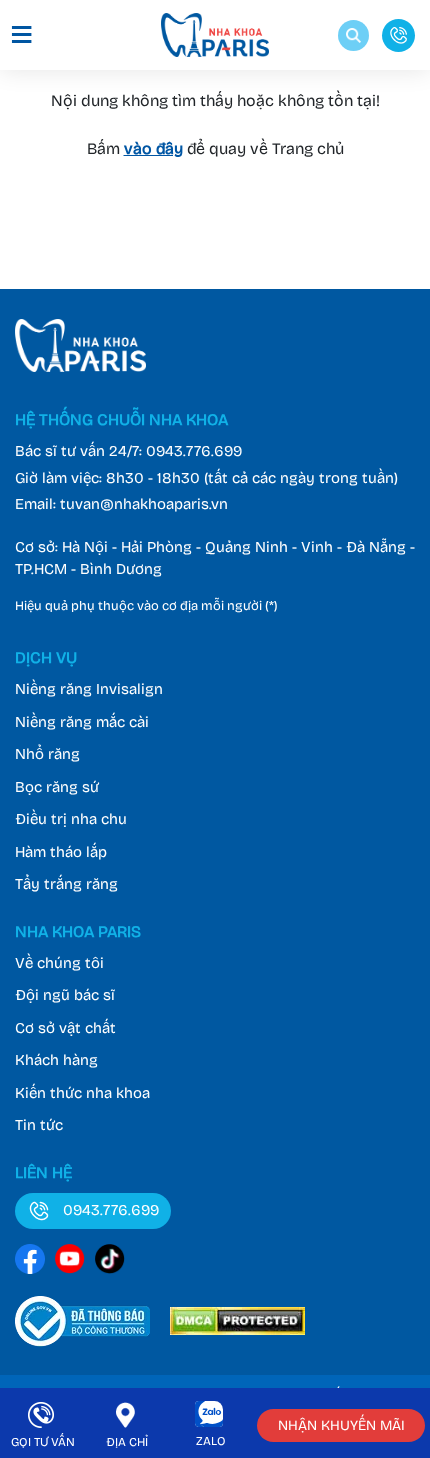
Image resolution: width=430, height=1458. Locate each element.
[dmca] (237, 1328)
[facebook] (30, 1262)
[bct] (82, 1329)
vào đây (153, 148)
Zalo (211, 1441)
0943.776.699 (194, 451)
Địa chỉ (127, 1442)
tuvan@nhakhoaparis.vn (144, 504)
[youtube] (70, 1262)
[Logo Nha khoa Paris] (80, 367)
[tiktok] (110, 1262)
